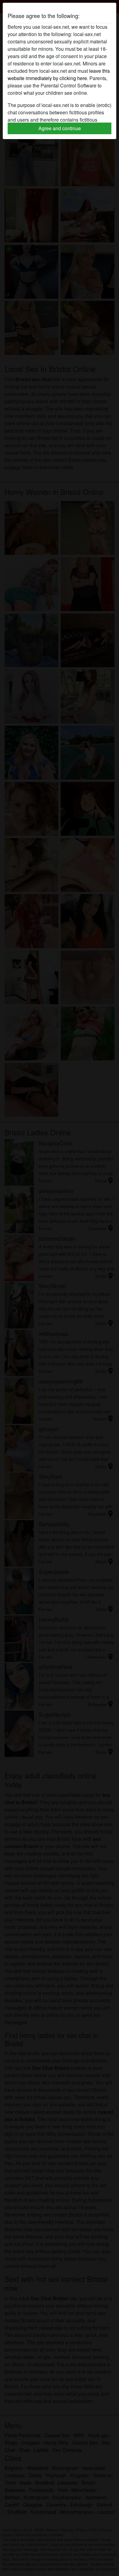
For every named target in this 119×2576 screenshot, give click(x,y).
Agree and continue (60, 128)
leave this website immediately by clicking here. (59, 74)
